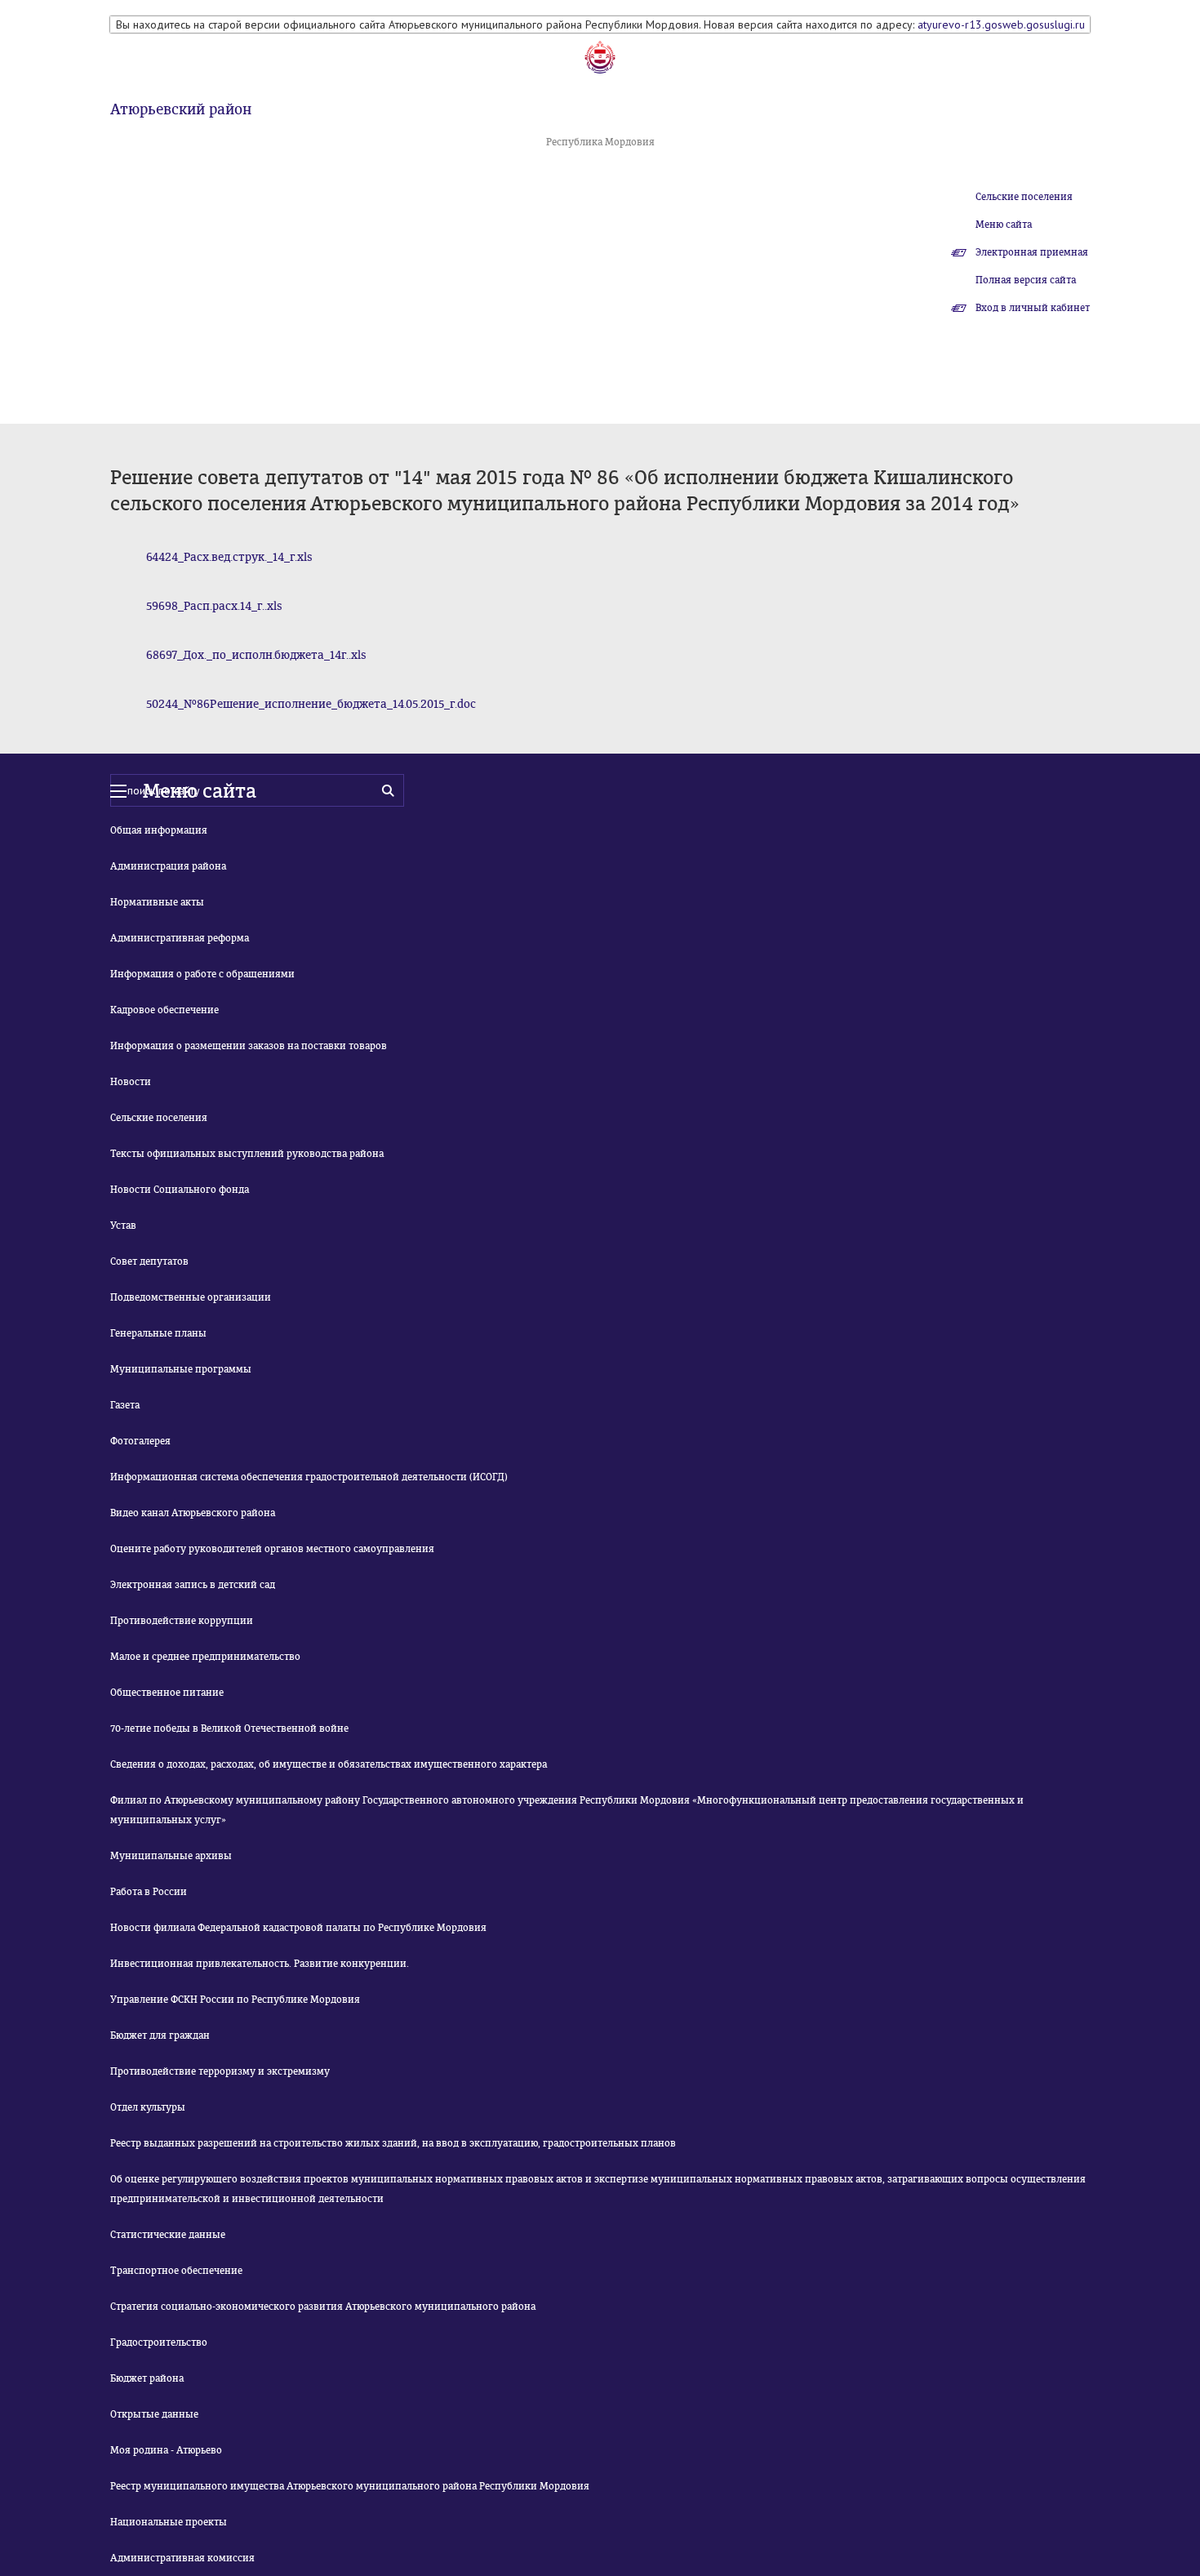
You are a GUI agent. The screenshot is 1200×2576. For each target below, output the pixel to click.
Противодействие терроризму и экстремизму (220, 2071)
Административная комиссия (182, 2558)
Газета (125, 1405)
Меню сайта (1004, 225)
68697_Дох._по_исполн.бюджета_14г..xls (256, 655)
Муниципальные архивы (171, 1856)
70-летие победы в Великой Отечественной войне (229, 1728)
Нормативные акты (157, 902)
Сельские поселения (1024, 197)
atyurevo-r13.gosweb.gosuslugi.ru (1001, 24)
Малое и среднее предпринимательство (205, 1657)
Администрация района (168, 866)
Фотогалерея (140, 1441)
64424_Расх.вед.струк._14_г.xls (229, 557)
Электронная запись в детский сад (193, 1585)
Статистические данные (168, 2235)
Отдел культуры (148, 2107)
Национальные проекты (169, 2522)
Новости (131, 1082)
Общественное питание (167, 1693)
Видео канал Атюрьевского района (193, 1513)
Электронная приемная (1032, 252)
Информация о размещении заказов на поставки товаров (249, 1046)
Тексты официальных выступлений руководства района (247, 1154)
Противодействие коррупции (182, 1621)
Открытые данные (154, 2414)
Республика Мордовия (600, 142)
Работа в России (149, 1892)
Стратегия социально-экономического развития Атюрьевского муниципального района (323, 2307)
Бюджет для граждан (160, 2035)
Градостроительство (159, 2342)
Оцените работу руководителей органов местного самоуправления (272, 1549)
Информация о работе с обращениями (202, 974)
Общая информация (159, 830)
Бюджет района (147, 2378)
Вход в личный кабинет (1033, 308)
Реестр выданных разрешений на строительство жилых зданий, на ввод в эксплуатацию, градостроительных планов (393, 2143)
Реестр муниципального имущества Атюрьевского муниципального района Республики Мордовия (350, 2486)
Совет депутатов (149, 1261)
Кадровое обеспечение (164, 1010)
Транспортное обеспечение (176, 2271)
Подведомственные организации (191, 1297)
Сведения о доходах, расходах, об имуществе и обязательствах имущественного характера (329, 1764)
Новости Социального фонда (180, 1190)
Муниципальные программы (181, 1369)
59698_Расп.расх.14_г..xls (214, 606)
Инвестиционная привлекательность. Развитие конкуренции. (260, 1964)
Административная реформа (180, 938)
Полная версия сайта (1026, 280)
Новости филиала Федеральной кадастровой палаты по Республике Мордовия (298, 1928)
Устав (123, 1226)
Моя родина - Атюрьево (166, 2450)
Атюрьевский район (181, 109)
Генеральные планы (158, 1333)
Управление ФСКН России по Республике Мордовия (235, 2000)
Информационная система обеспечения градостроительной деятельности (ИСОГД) (309, 1477)
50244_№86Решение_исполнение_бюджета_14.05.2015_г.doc (311, 704)
